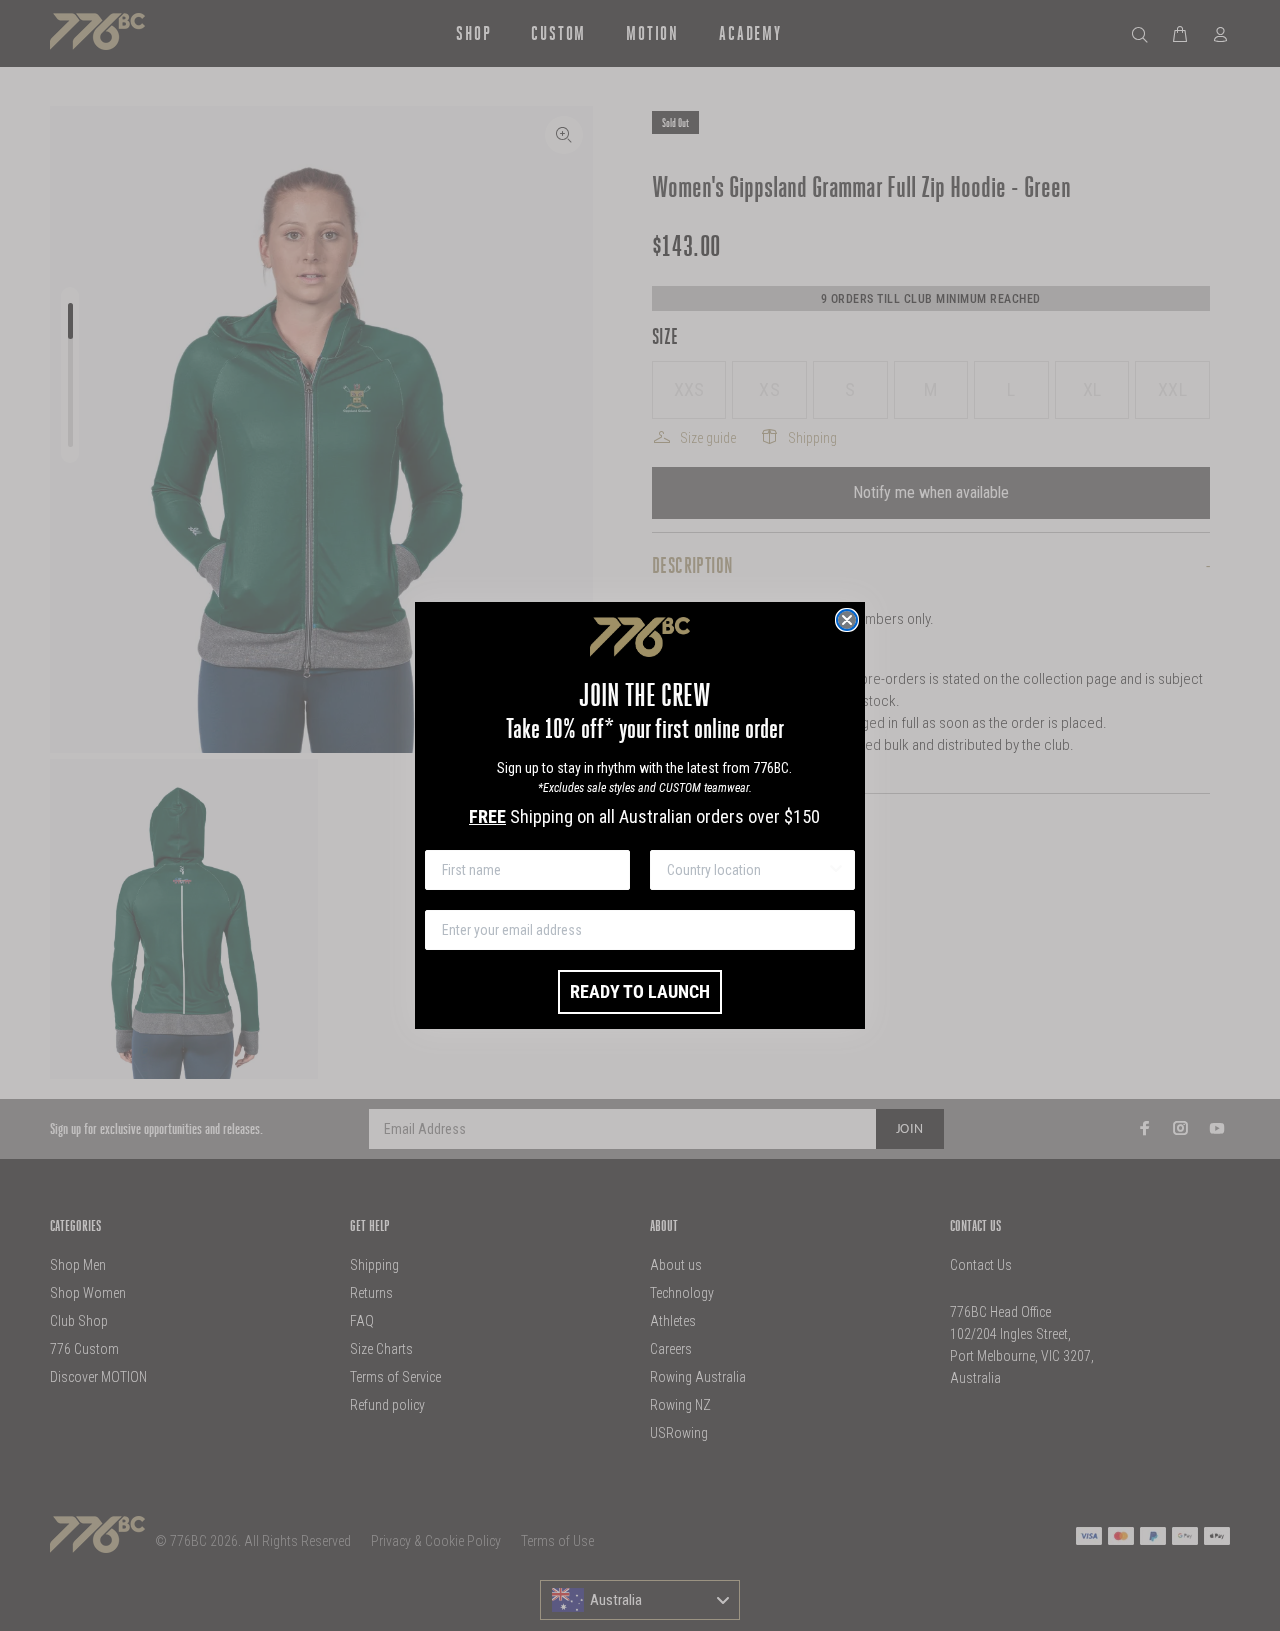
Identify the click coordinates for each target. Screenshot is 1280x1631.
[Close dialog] (847, 620)
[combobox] (746, 870)
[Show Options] (836, 870)
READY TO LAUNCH (640, 991)
